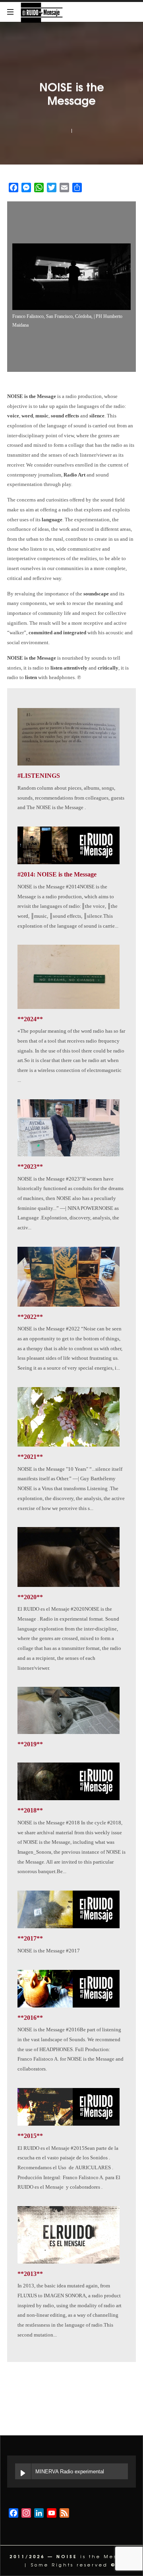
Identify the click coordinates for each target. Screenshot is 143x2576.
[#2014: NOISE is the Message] (69, 845)
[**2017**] (69, 1909)
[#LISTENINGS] (69, 737)
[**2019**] (69, 1710)
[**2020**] (69, 1557)
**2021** (30, 1457)
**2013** (30, 2274)
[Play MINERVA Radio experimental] (23, 2471)
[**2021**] (69, 1417)
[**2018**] (69, 1781)
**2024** (30, 1019)
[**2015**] (69, 2107)
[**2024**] (69, 977)
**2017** (30, 1938)
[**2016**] (69, 1989)
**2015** (30, 2136)
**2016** (30, 2018)
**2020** (30, 1597)
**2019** (30, 1744)
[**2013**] (69, 2235)
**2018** (30, 1810)
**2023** (30, 1166)
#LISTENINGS (39, 776)
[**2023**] (69, 1128)
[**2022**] (69, 1277)
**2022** (30, 1317)
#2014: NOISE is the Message (57, 874)
